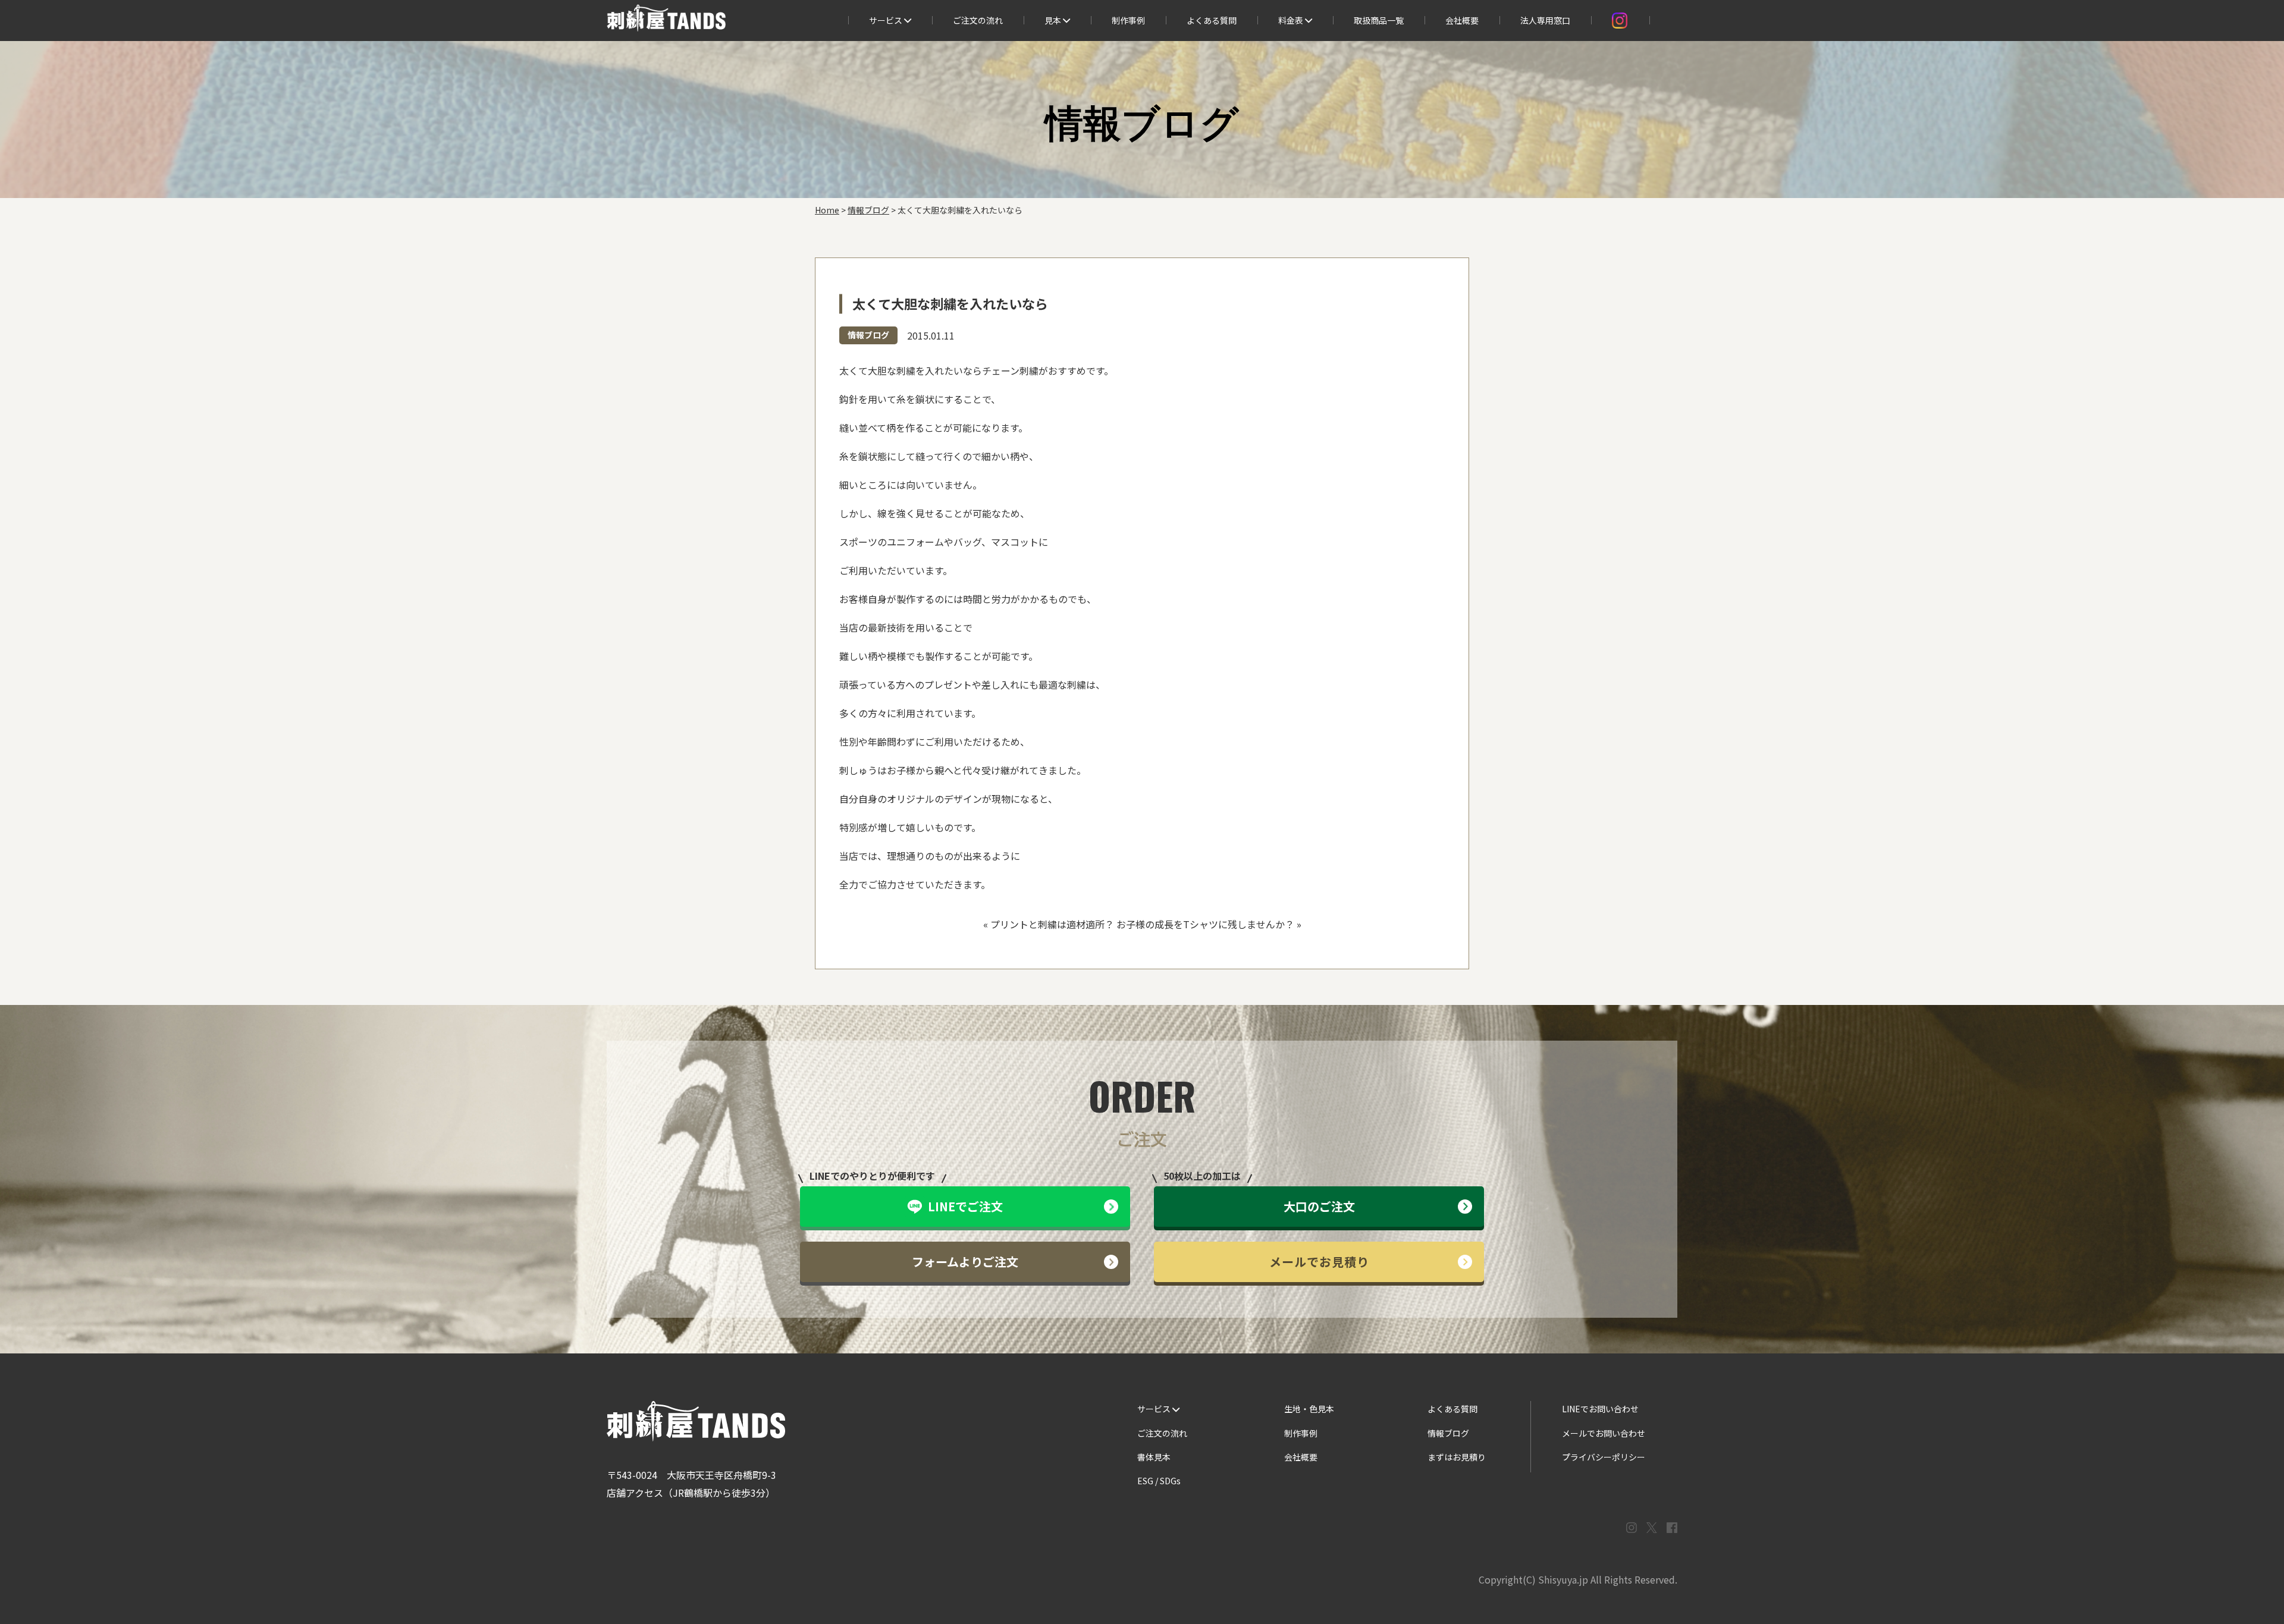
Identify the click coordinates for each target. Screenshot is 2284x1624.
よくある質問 (1212, 20)
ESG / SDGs (1159, 1481)
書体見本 (1154, 1457)
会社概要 (1462, 20)
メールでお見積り (1319, 1262)
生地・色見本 (1309, 1409)
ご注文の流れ (978, 20)
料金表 (1292, 20)
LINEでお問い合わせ (1600, 1409)
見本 (1054, 20)
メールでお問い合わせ (1604, 1433)
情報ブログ (868, 335)
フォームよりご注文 (965, 1262)
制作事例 (1128, 20)
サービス (887, 20)
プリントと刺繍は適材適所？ (1052, 924)
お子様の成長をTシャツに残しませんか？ (1205, 924)
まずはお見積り (1457, 1457)
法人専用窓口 (1545, 20)
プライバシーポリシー (1604, 1457)
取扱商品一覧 (1379, 20)
